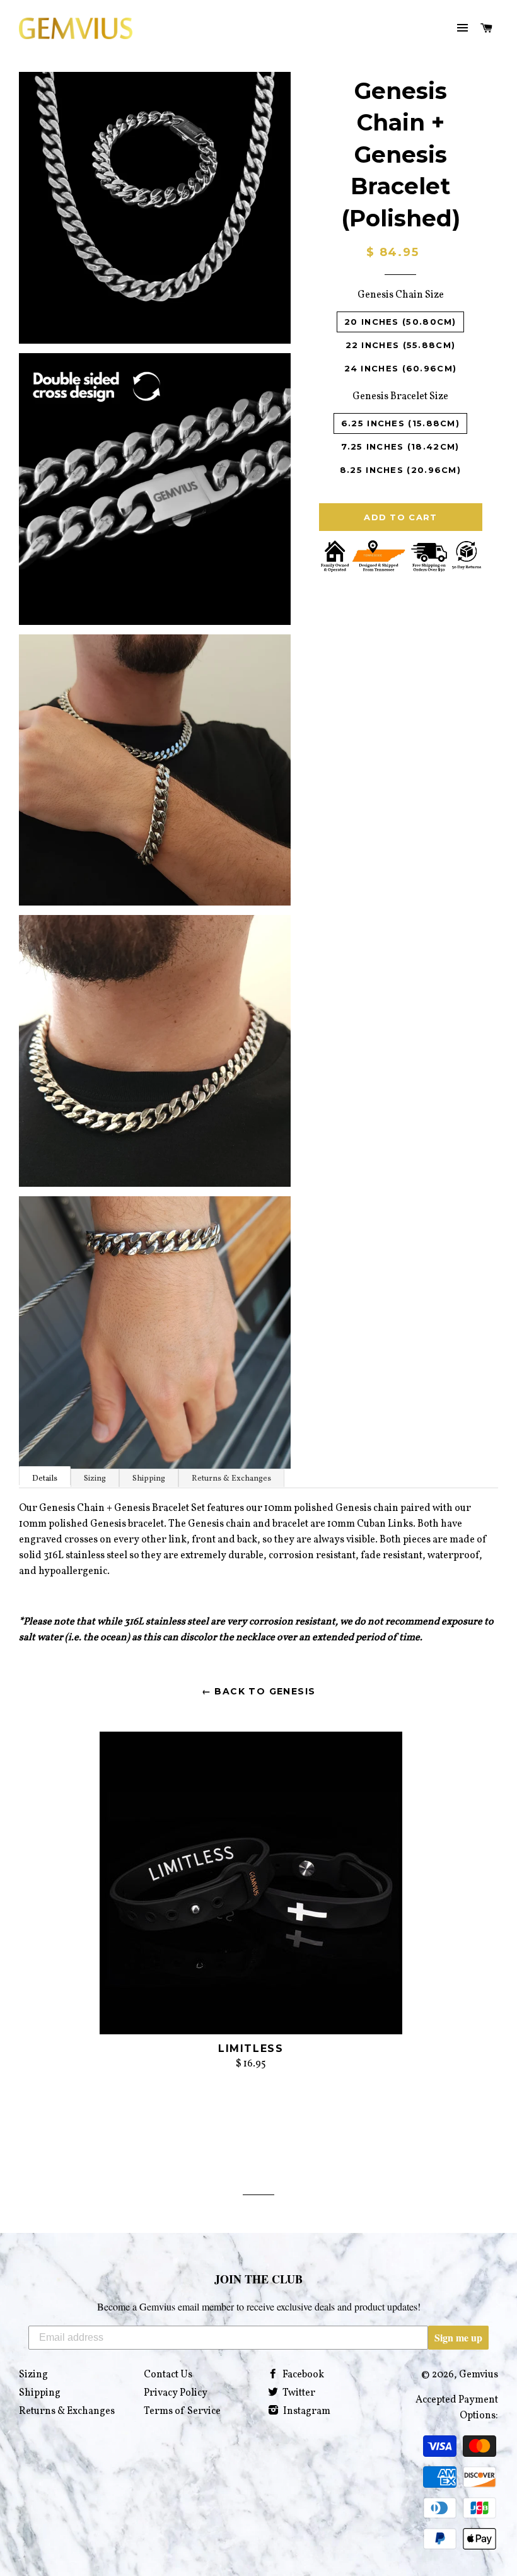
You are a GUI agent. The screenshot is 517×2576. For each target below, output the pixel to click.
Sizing (95, 1479)
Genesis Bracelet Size (400, 397)
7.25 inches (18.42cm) (400, 446)
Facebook (302, 2375)
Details (45, 1479)
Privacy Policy (176, 2393)
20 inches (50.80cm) (400, 322)
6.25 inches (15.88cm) (400, 423)
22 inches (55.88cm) (401, 345)
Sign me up (458, 2337)
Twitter (298, 2393)
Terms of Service (182, 2411)
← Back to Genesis (259, 1691)
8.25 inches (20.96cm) (400, 470)
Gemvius (479, 2375)
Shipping (149, 1479)
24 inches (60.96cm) (401, 368)
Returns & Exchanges (231, 1479)
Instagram (306, 2411)
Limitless (251, 2049)
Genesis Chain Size (401, 295)
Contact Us (168, 2375)
